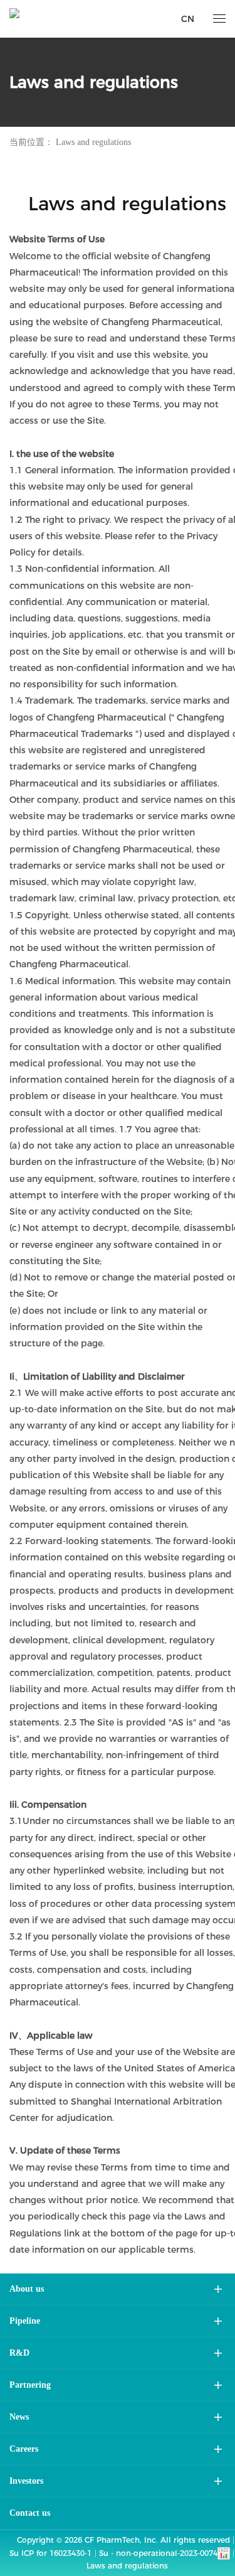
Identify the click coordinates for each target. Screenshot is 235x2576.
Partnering (30, 2385)
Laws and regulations (93, 142)
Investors (26, 2481)
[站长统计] (224, 2552)
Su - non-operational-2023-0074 (158, 2553)
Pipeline (25, 2321)
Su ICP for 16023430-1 (50, 2553)
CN (188, 19)
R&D (19, 2353)
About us (27, 2289)
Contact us (30, 2513)
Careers (24, 2449)
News (19, 2417)
